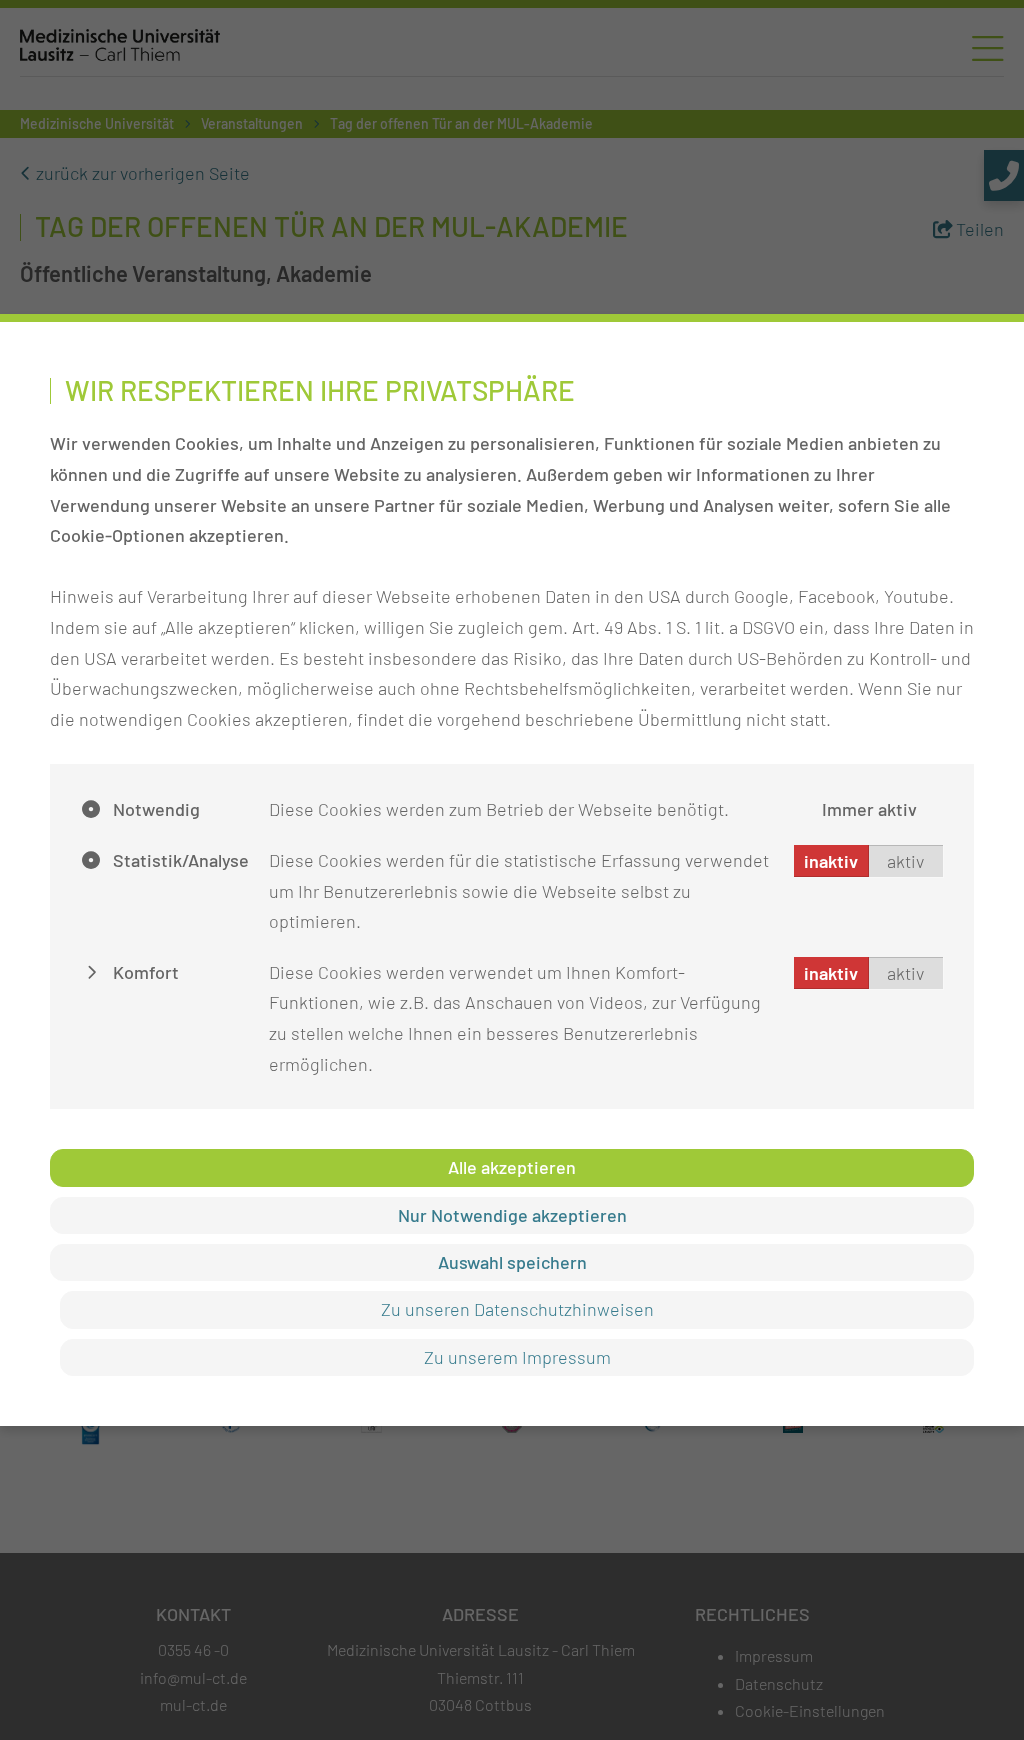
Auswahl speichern (512, 1262)
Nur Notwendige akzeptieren (512, 1215)
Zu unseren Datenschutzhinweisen (517, 1309)
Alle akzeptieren (512, 1167)
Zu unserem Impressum (517, 1357)
